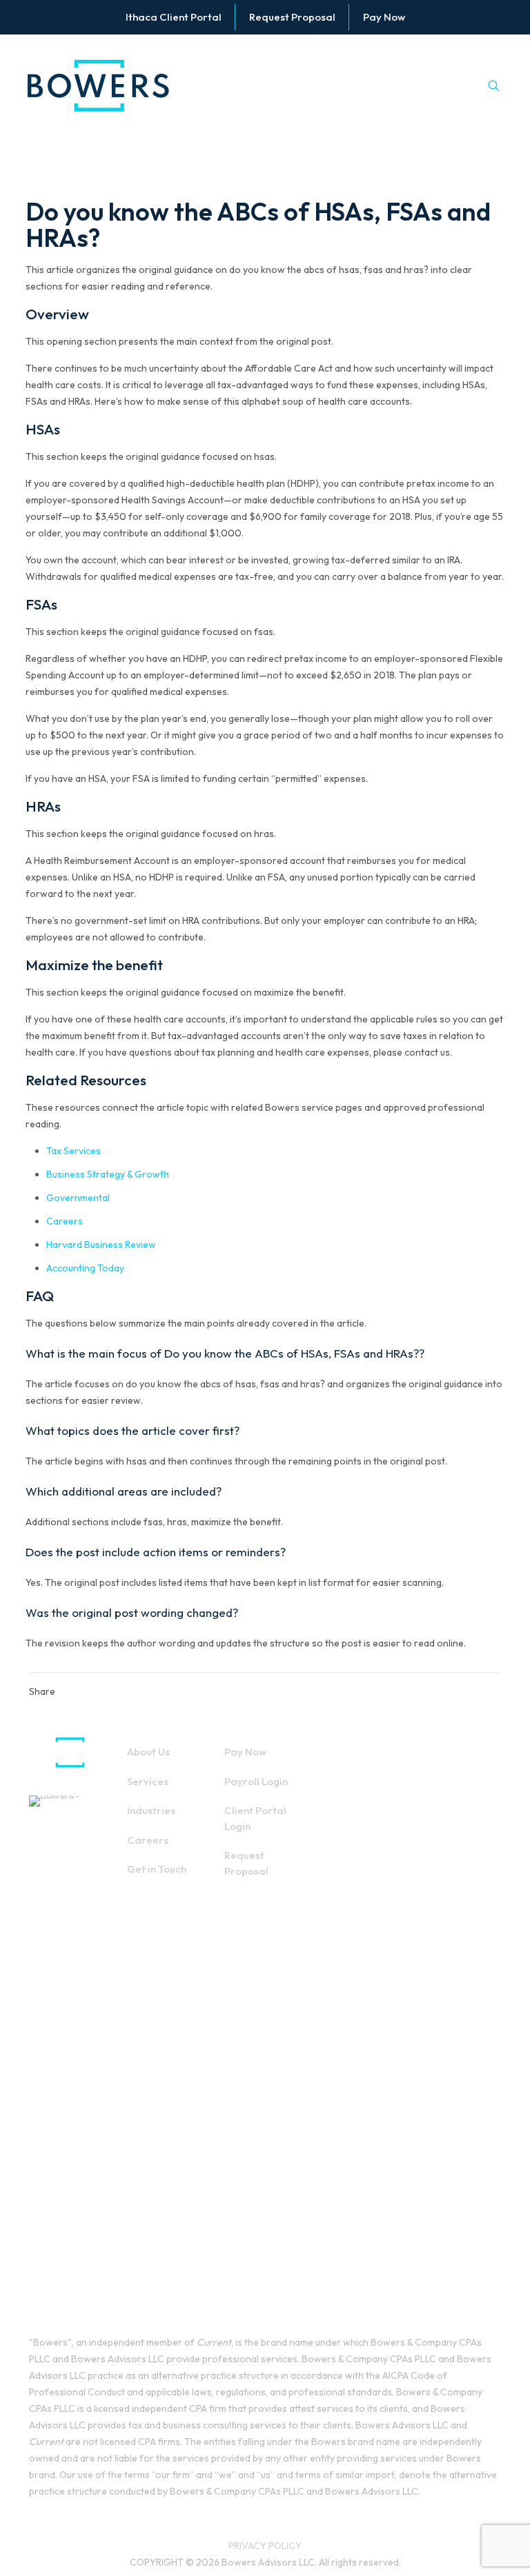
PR (234, 2546)
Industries (151, 1810)
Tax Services (73, 1151)
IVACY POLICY (271, 2546)
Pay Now (245, 1752)
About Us (148, 1752)
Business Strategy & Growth (108, 1174)
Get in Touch (157, 1869)
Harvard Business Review (101, 1245)
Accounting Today (85, 1268)
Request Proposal (246, 1863)
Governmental (78, 1198)
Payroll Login (256, 1781)
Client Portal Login (255, 1818)
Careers (65, 1221)
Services (148, 1781)
